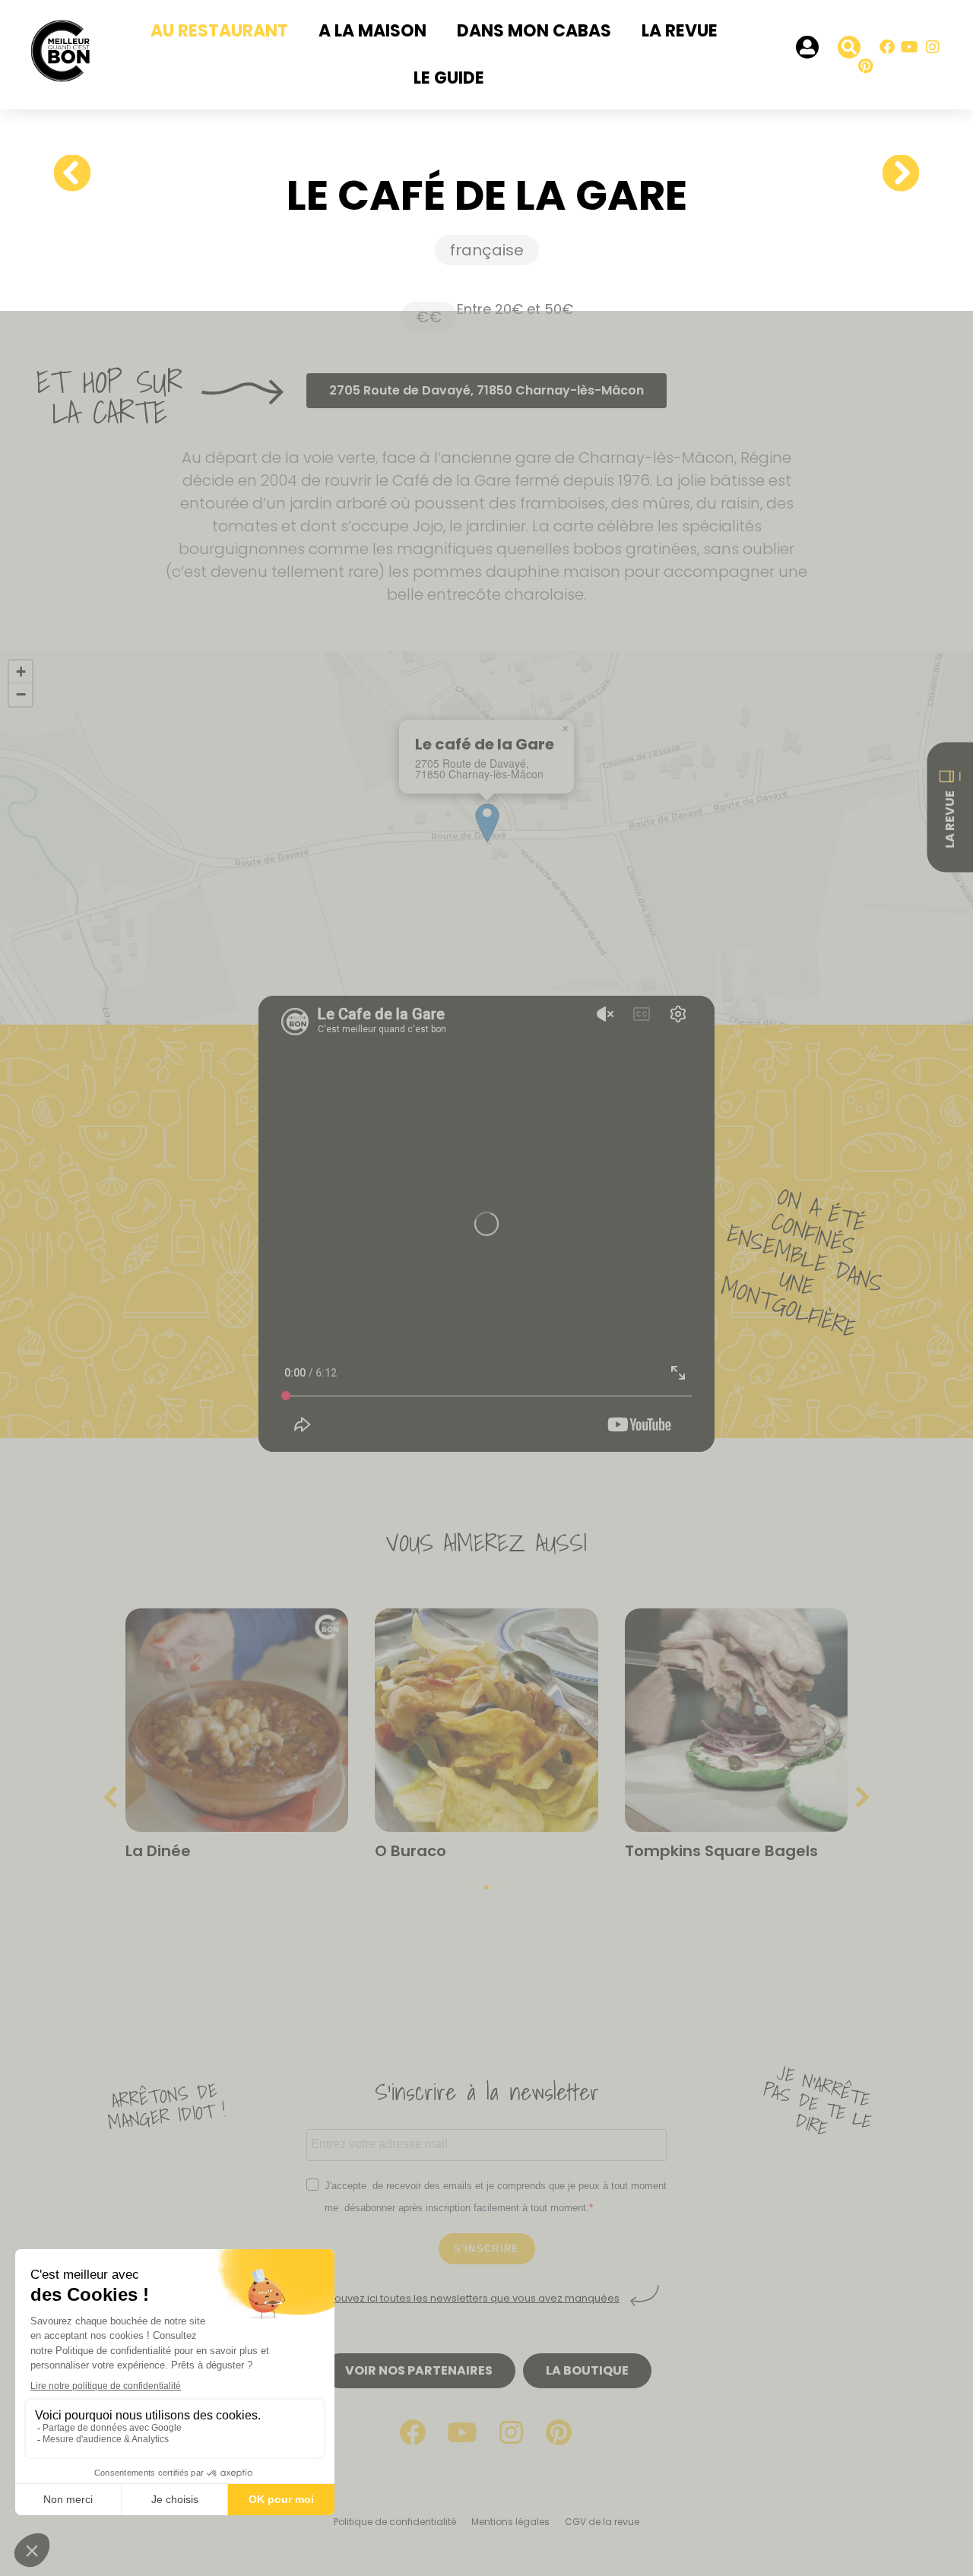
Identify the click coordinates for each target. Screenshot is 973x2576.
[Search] (849, 47)
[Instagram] (933, 47)
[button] (565, 729)
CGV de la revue (602, 2522)
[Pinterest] (866, 66)
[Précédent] (78, 174)
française (487, 250)
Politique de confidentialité (395, 2522)
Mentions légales (510, 2522)
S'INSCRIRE (487, 2249)
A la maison (372, 31)
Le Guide (449, 78)
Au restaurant (219, 31)
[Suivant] (895, 174)
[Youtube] (910, 47)
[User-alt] (807, 47)
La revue (680, 31)
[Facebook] (887, 47)
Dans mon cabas (534, 31)
